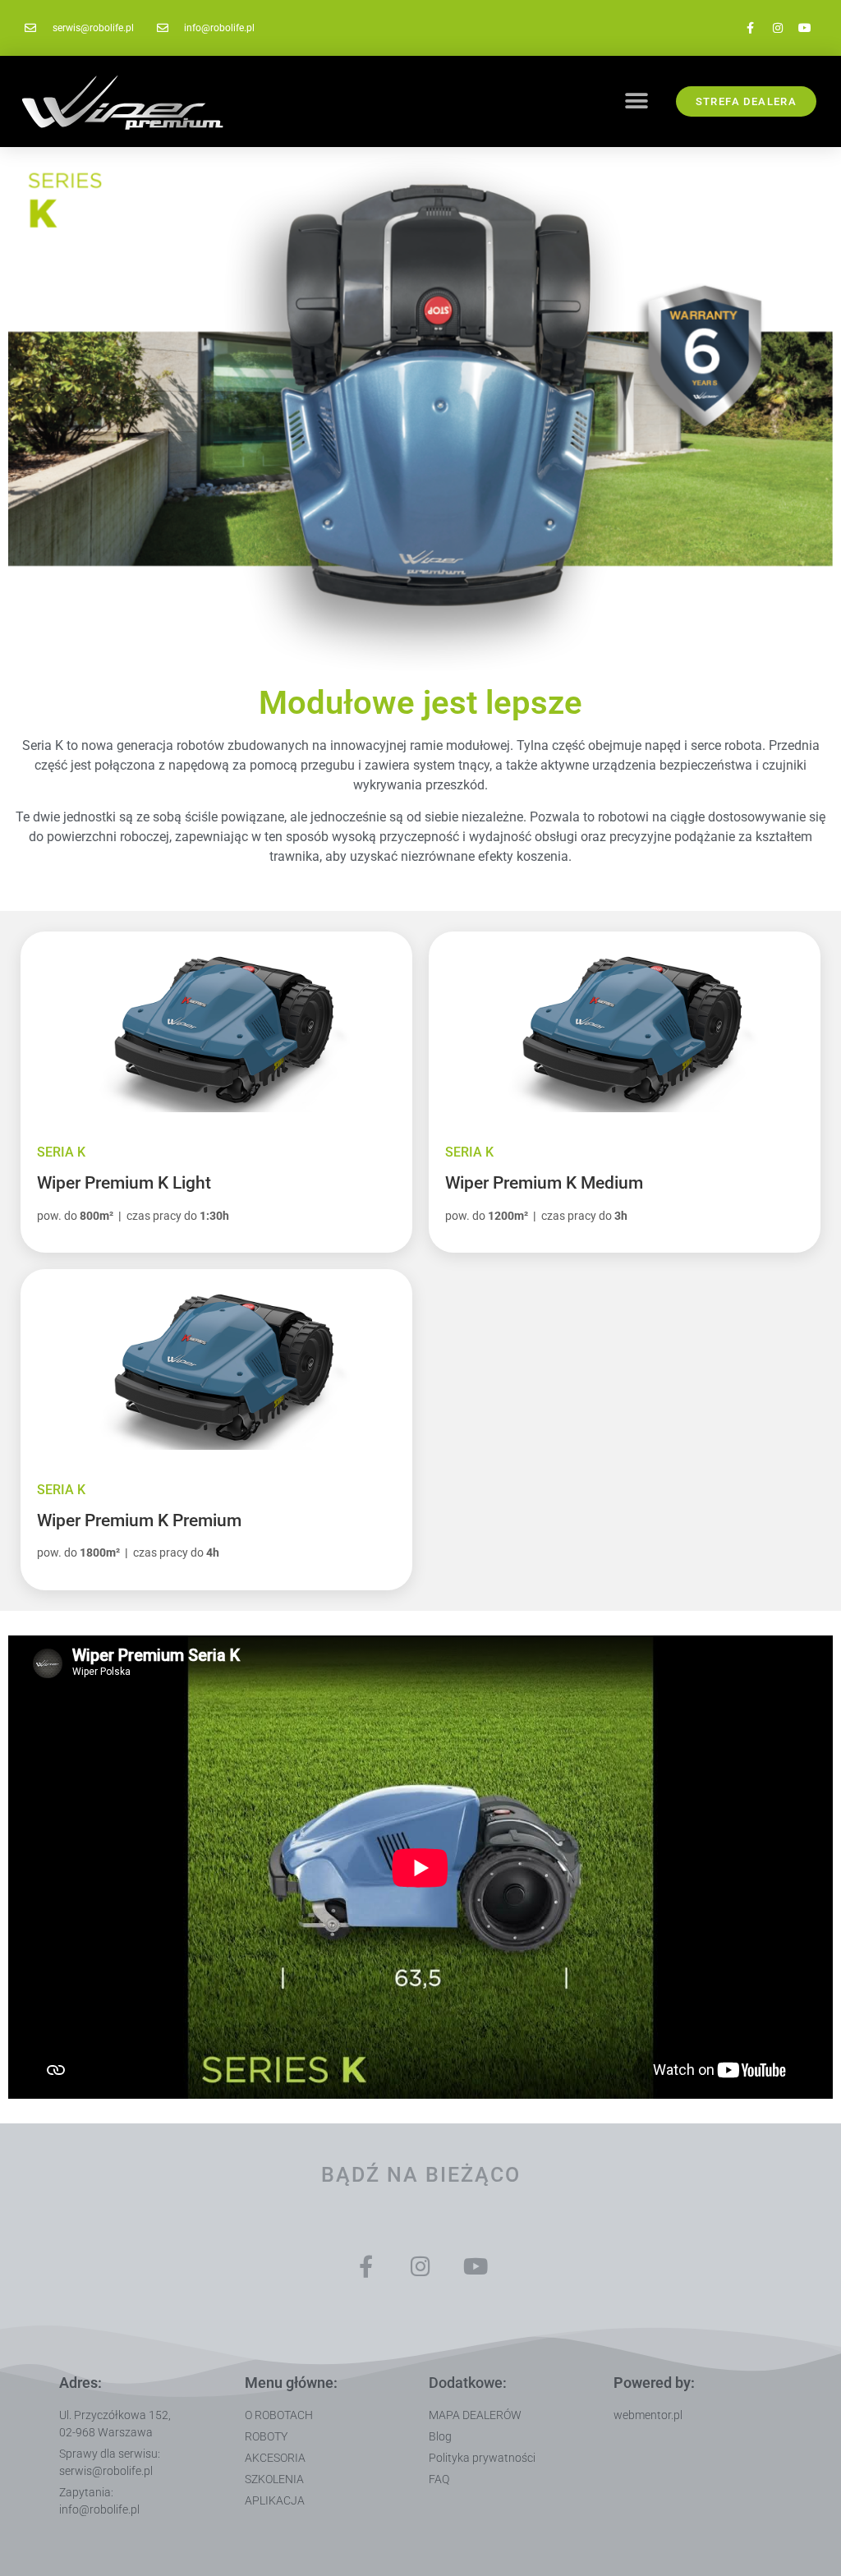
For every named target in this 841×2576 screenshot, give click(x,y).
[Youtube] (805, 28)
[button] (636, 101)
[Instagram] (778, 28)
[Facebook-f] (751, 28)
